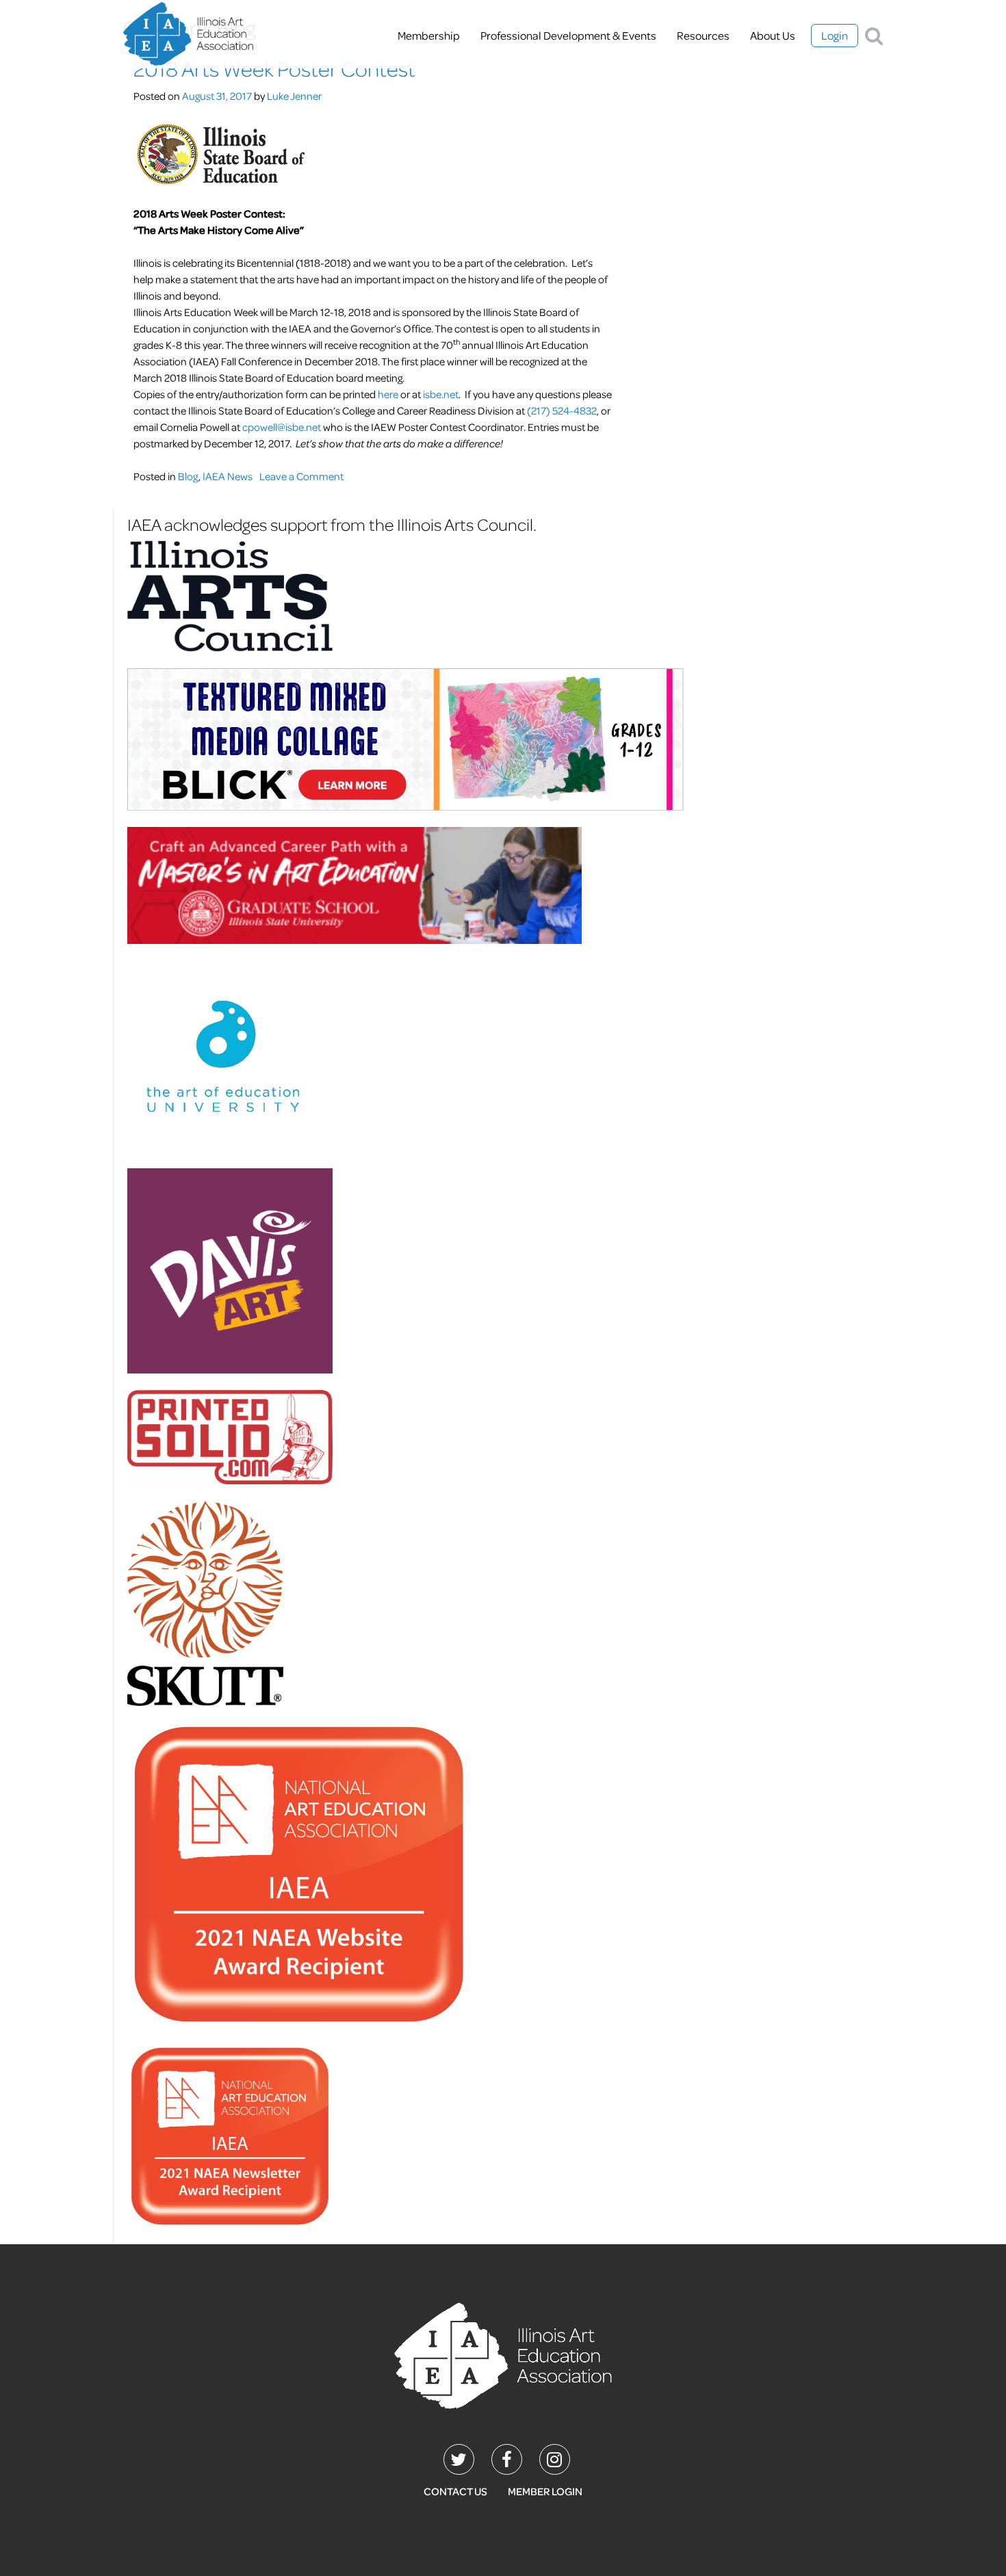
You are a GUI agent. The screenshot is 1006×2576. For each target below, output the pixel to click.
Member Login (545, 2491)
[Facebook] (507, 2459)
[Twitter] (459, 2459)
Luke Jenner (294, 96)
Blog (188, 476)
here (388, 394)
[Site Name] (188, 35)
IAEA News (228, 476)
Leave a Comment (301, 476)
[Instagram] (555, 2459)
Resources (703, 35)
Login (835, 35)
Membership (429, 35)
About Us (773, 35)
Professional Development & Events (568, 35)
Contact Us (455, 2491)
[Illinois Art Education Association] (503, 2354)
